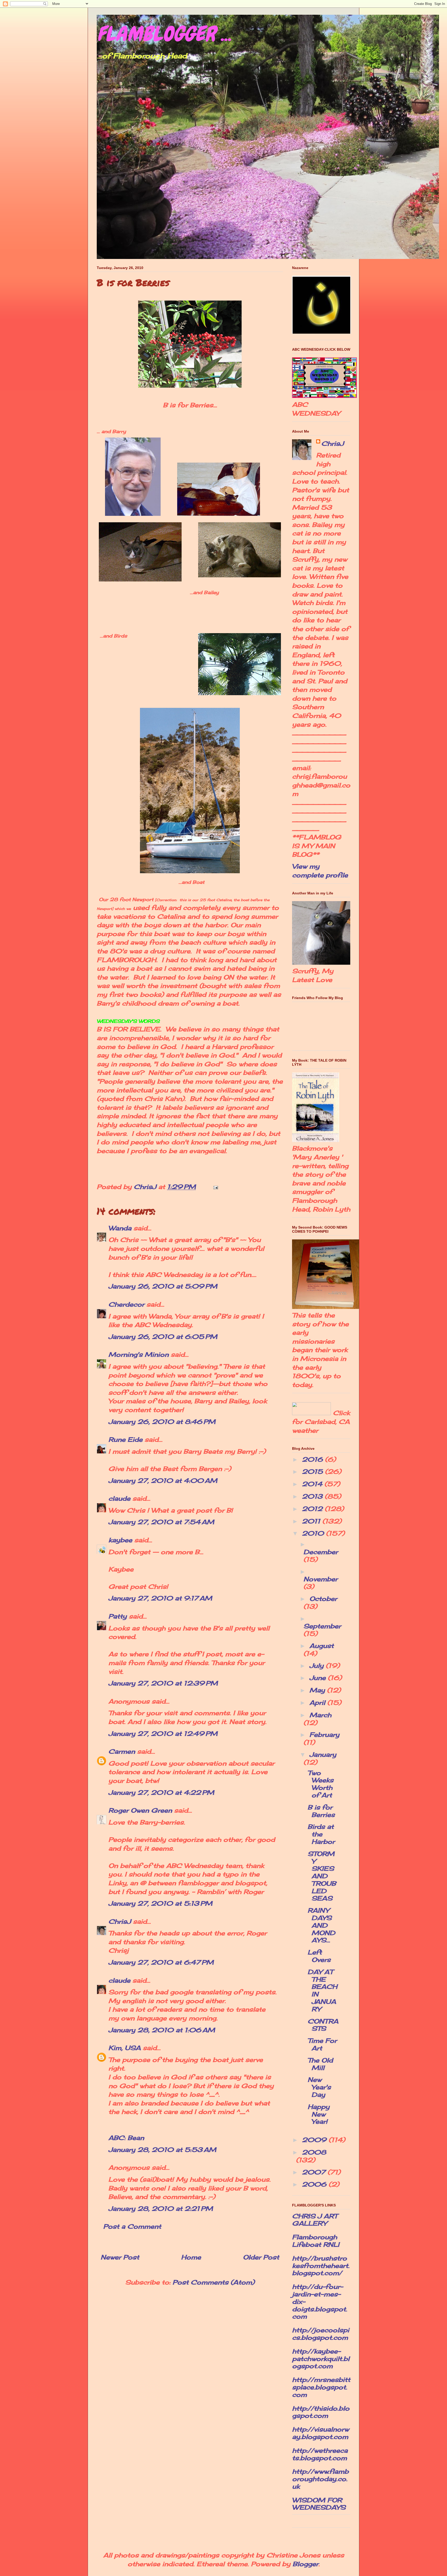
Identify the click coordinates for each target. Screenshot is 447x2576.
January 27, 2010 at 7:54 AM (161, 1522)
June (319, 1678)
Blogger (306, 2564)
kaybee (120, 1540)
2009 (315, 2140)
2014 (313, 1484)
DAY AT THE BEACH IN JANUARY (322, 1990)
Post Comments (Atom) (214, 2282)
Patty (118, 1616)
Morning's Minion (139, 1354)
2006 (315, 2184)
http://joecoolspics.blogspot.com (321, 2334)
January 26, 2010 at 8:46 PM (162, 1422)
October (323, 1599)
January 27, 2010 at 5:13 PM (160, 1903)
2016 (313, 1459)
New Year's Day (319, 2087)
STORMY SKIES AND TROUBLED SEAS (322, 1876)
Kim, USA (125, 2048)
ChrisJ (120, 1921)
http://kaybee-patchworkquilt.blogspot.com (321, 2359)
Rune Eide (125, 1439)
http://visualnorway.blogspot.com (321, 2433)
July (318, 1666)
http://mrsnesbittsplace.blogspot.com (321, 2387)
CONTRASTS (323, 2025)
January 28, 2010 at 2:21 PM (161, 2209)
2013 (313, 1496)
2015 (313, 1471)
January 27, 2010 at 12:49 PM (163, 1734)
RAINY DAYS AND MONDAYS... (321, 1925)
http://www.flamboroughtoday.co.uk (320, 2479)
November (321, 1579)
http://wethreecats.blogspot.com (320, 2454)
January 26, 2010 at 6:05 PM (163, 1337)
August (322, 1646)
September (322, 1626)
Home (191, 2257)
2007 (315, 2172)
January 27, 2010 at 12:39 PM (163, 1683)
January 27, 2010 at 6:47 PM (161, 1962)
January (323, 1754)
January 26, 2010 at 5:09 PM (163, 1286)
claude (119, 1498)
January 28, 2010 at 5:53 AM (162, 2150)
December (321, 1552)
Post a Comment (132, 2226)
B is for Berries (321, 1811)
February (324, 1735)
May (318, 1690)
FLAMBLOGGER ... (164, 34)
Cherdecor (126, 1304)
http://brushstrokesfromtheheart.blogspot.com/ (321, 2266)
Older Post (261, 2257)
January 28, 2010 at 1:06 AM (162, 2030)
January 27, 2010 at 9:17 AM (160, 1598)
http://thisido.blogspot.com (321, 2412)
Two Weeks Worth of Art (321, 1784)
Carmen (122, 1751)
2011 (312, 1521)
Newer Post (120, 2257)
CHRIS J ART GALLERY (315, 2220)
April (318, 1703)
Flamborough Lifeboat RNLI (316, 2241)
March (320, 1715)
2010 (314, 1533)
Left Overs (319, 1956)
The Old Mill (320, 2064)
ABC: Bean (126, 2138)
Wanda (120, 1228)
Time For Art (322, 2044)
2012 (313, 1509)
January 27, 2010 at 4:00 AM (163, 1481)
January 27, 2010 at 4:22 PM (161, 1792)
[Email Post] (215, 1187)
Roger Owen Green (140, 1810)
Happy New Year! (319, 2114)
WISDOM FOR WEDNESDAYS (319, 2504)
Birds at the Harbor (321, 1834)
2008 (314, 2152)
